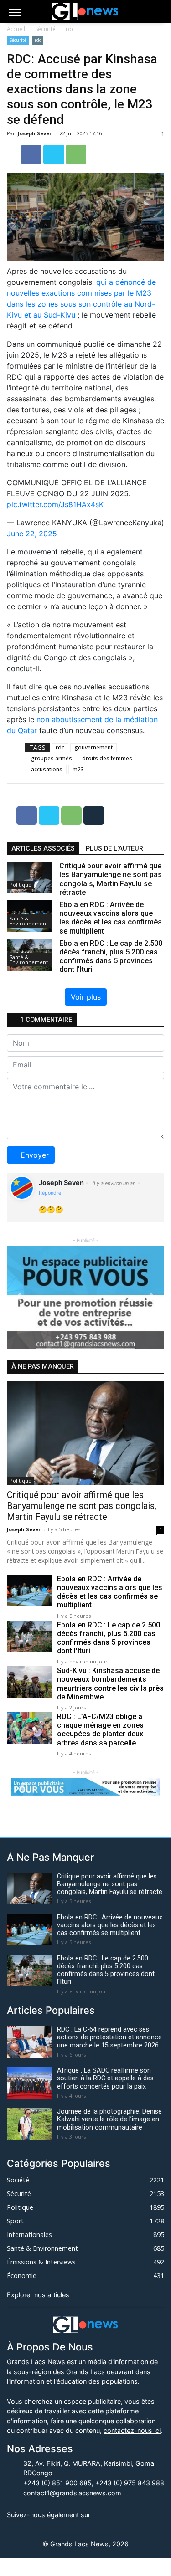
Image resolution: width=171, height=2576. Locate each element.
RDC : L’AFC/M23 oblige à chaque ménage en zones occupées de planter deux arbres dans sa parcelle (100, 1730)
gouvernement (93, 747)
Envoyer (35, 1155)
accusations (47, 769)
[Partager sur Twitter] (54, 154)
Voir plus (86, 997)
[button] (19, 1297)
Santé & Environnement (29, 921)
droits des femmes (107, 758)
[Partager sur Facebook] (32, 154)
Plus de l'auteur (114, 849)
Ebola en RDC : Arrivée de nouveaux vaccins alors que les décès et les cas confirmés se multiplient (110, 1592)
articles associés (43, 849)
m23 (78, 769)
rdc (70, 29)
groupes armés (52, 758)
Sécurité (45, 29)
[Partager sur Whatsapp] (76, 154)
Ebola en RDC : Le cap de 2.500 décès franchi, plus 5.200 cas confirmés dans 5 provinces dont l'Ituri (109, 1638)
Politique (21, 885)
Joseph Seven (36, 133)
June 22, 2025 (32, 534)
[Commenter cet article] (94, 815)
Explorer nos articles (38, 2295)
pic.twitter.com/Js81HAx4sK (55, 504)
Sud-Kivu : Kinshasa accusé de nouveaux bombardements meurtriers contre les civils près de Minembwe (110, 1684)
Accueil (16, 29)
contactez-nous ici (132, 2430)
